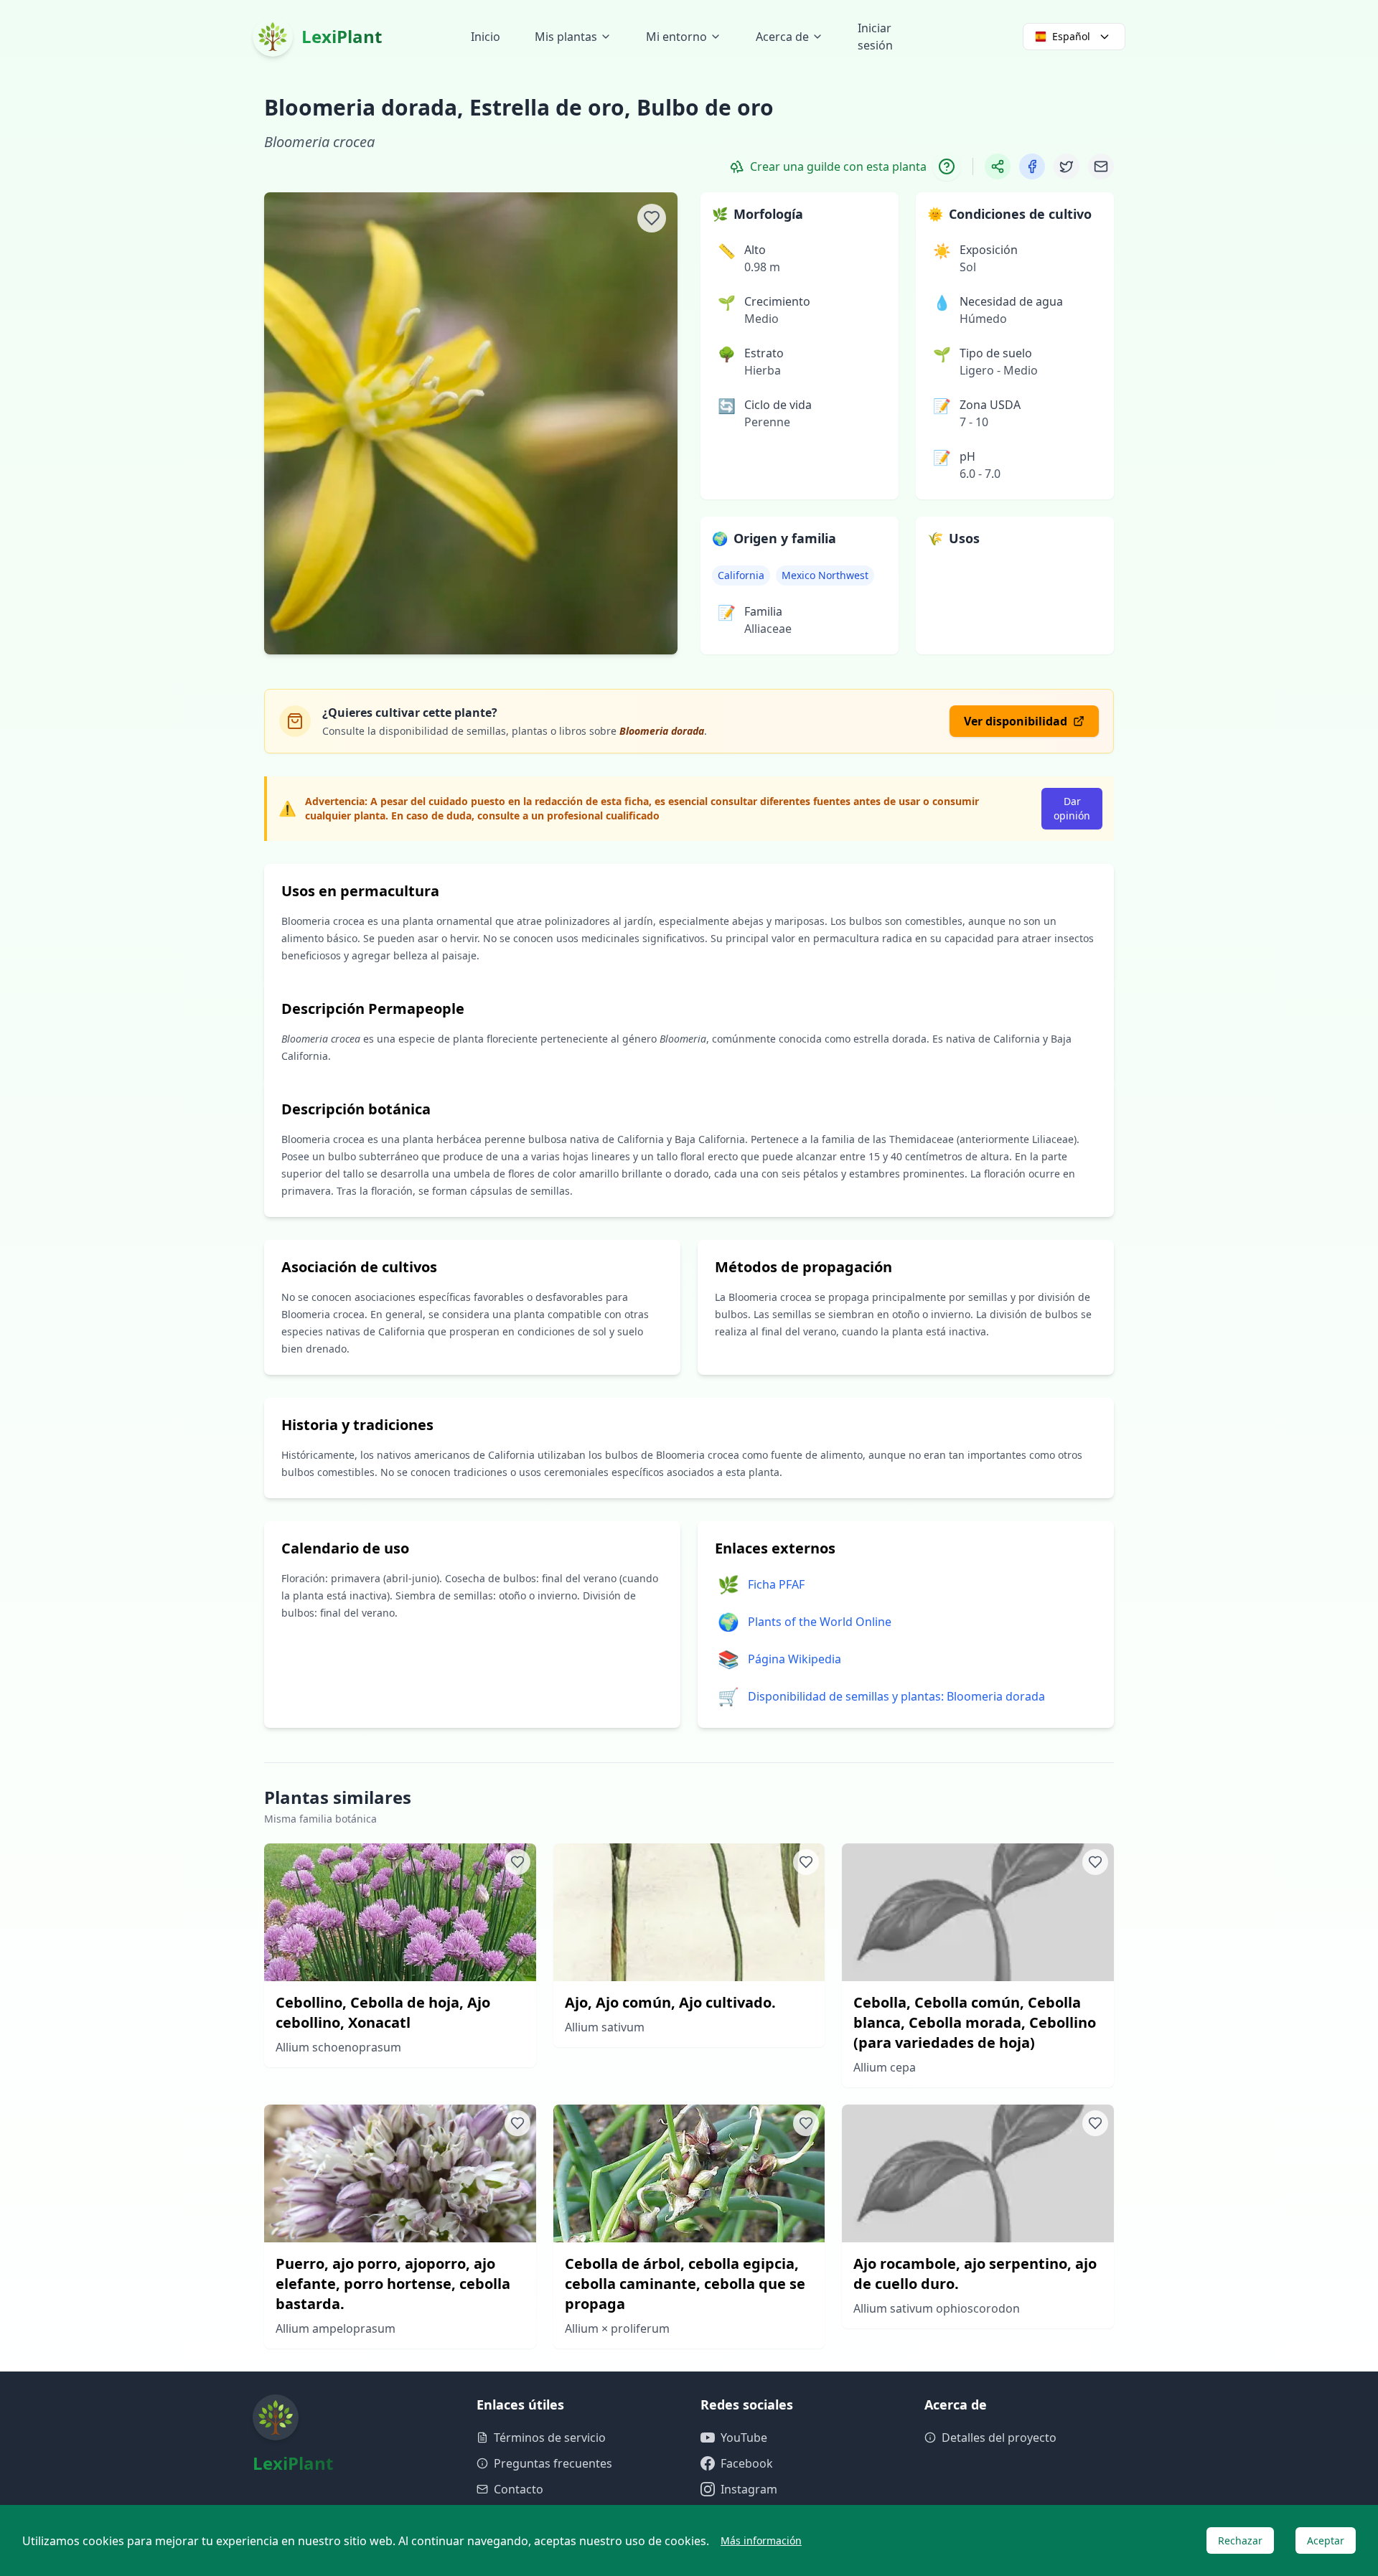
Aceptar (1326, 2540)
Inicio (486, 37)
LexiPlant (342, 36)
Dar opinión (1072, 808)
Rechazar (1240, 2540)
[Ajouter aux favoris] (652, 218)
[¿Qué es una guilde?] (947, 166)
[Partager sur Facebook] (1032, 166)
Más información (761, 2540)
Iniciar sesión (875, 37)
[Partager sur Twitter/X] (1067, 166)
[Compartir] (998, 166)
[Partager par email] (1101, 166)
